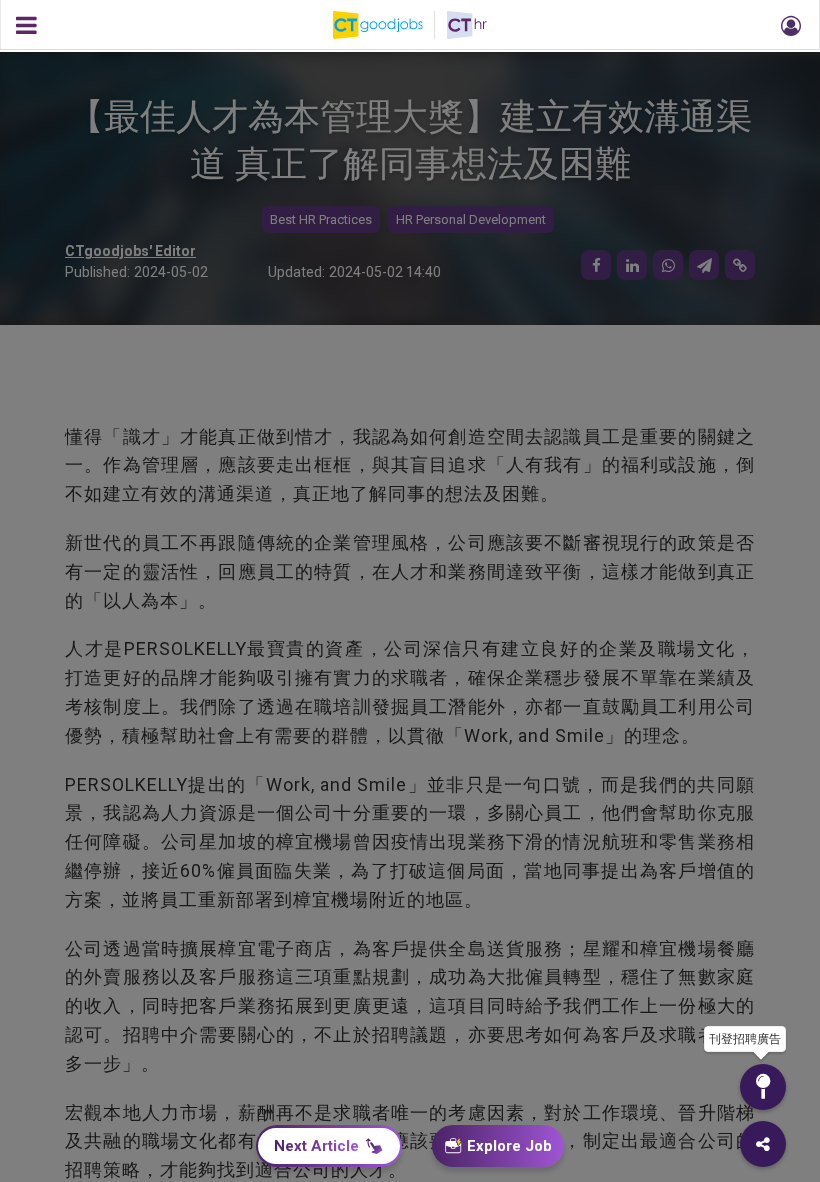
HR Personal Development (471, 219)
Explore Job (509, 1146)
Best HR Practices (321, 219)
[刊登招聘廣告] (763, 1087)
